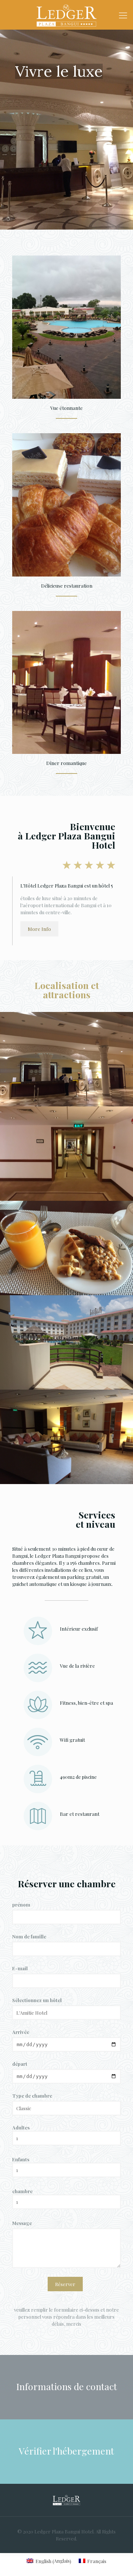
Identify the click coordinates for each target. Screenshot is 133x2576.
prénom (21, 1905)
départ (20, 2064)
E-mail (20, 1968)
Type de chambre (32, 2096)
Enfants (21, 2159)
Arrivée (21, 2032)
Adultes (21, 2127)
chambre (22, 2191)
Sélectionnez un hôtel (37, 2000)
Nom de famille (29, 1936)
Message (22, 2223)
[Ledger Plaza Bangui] (66, 15)
